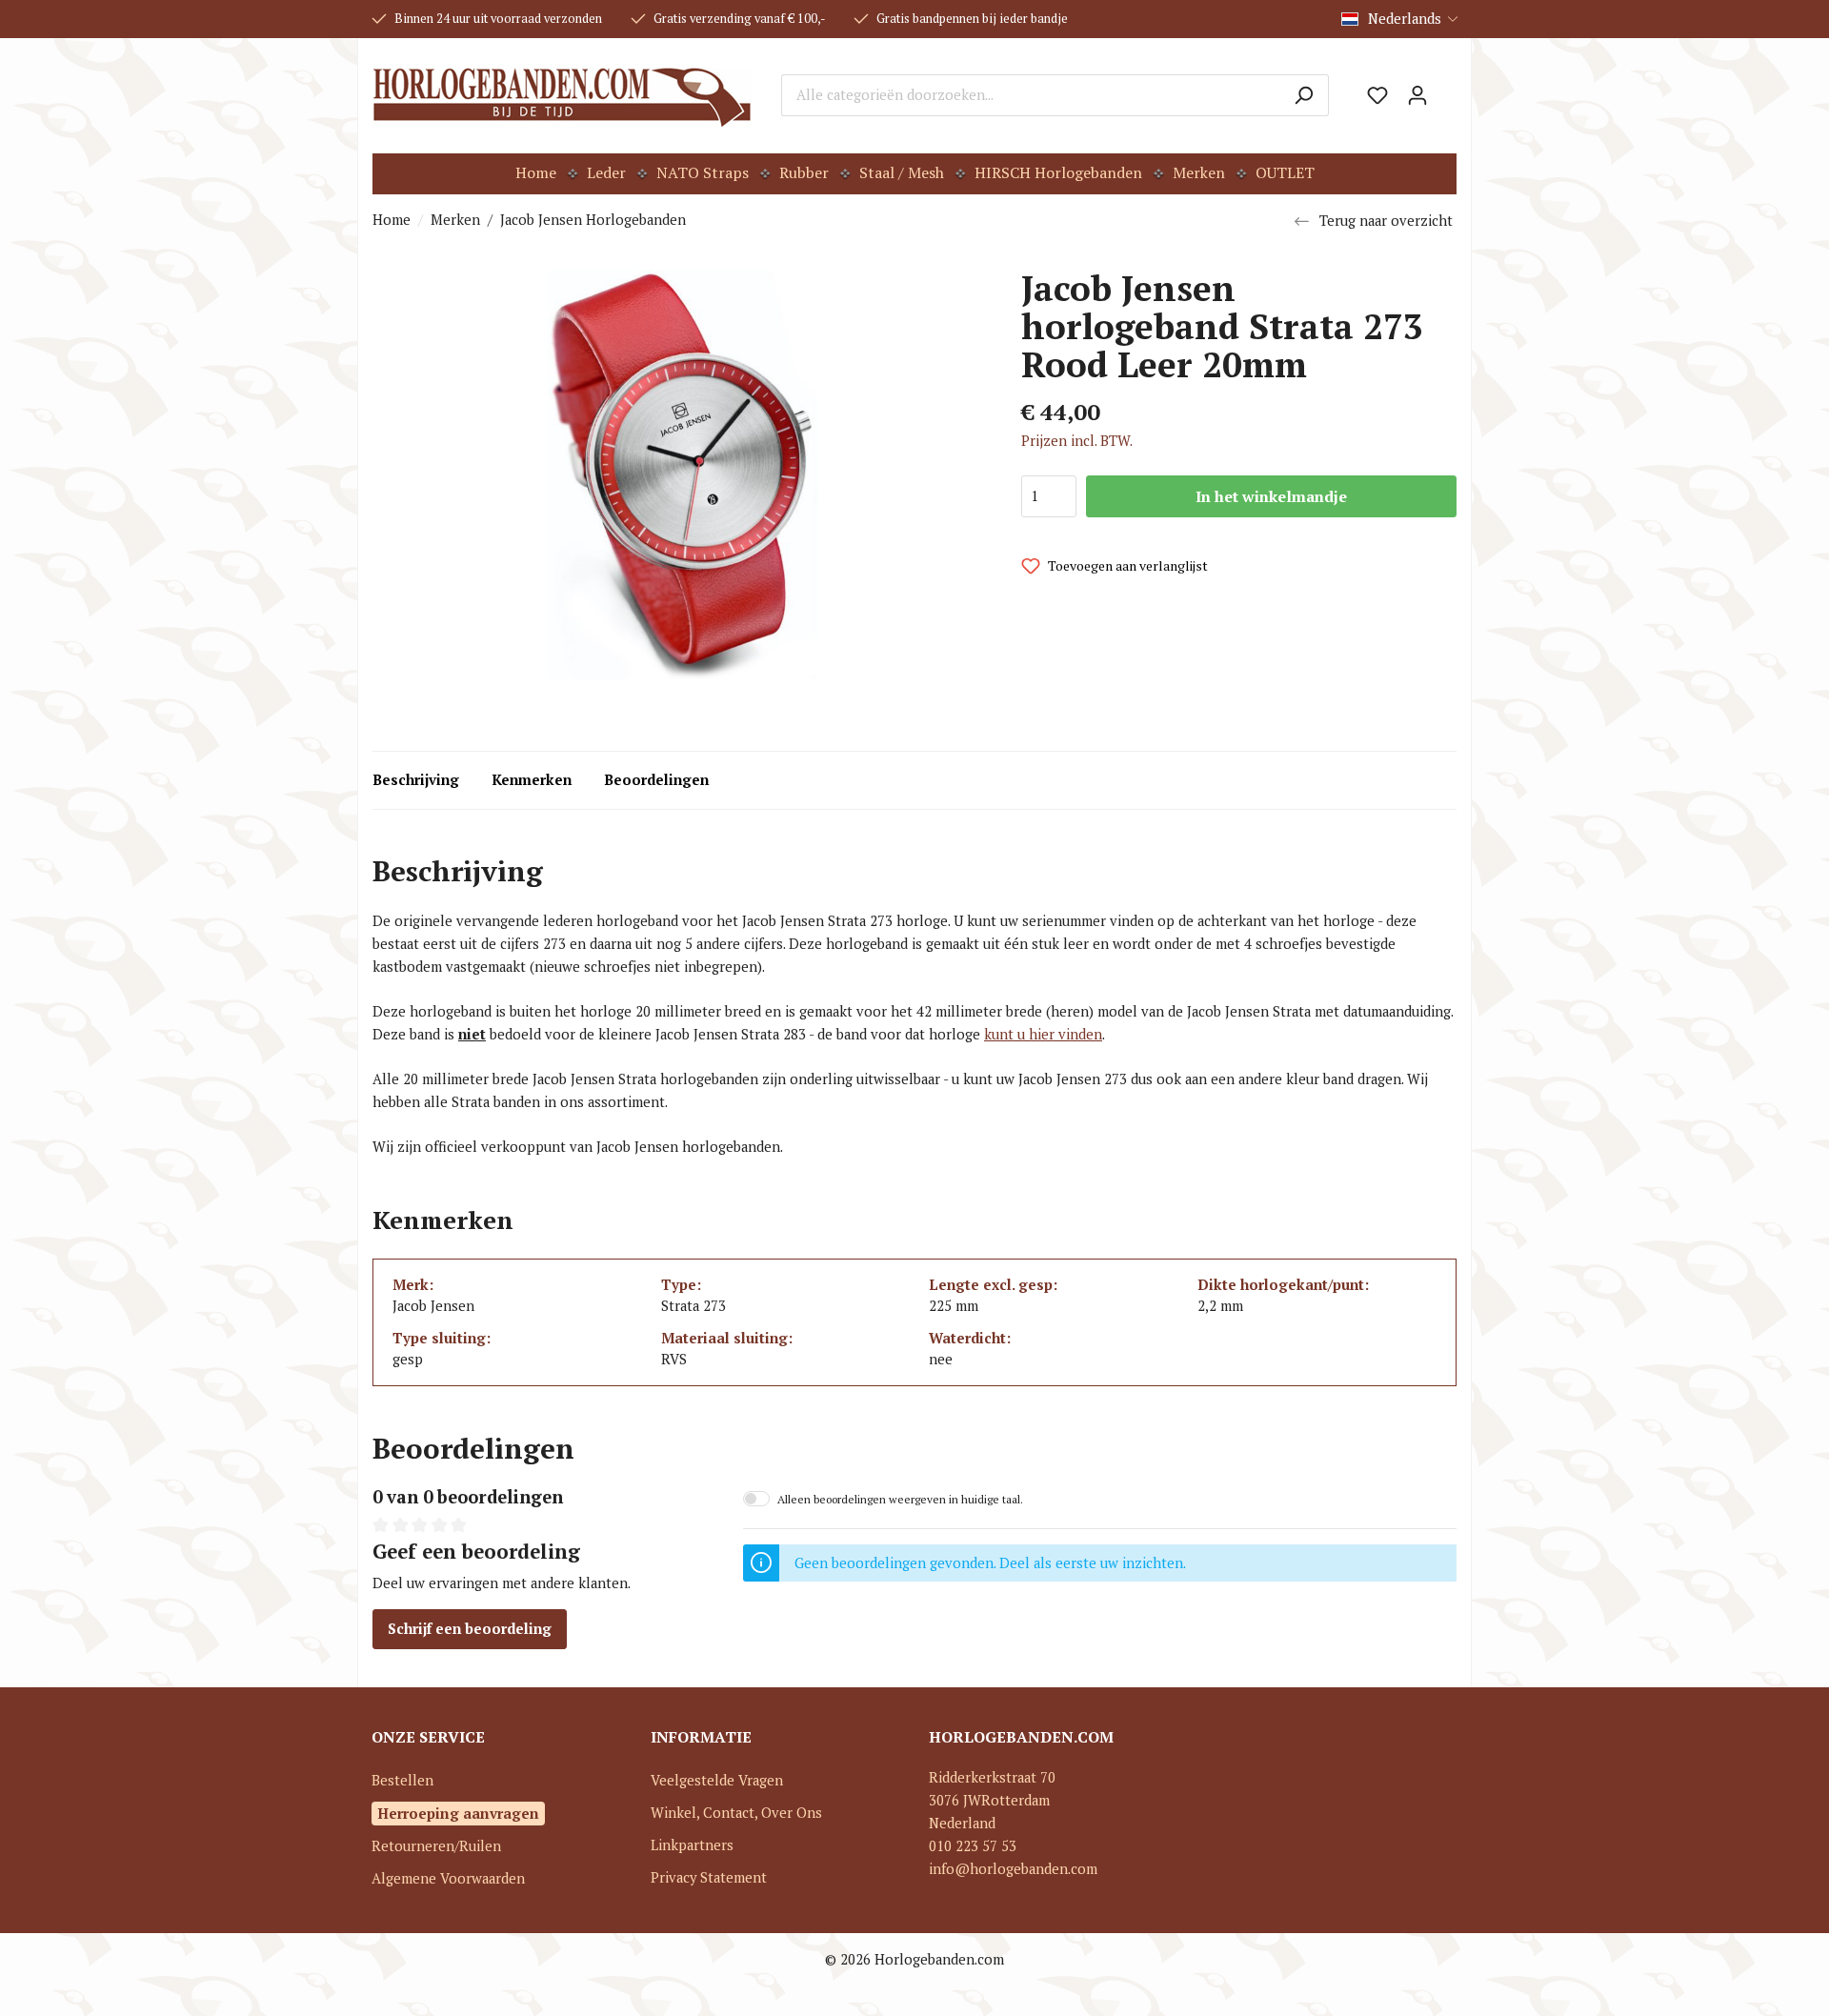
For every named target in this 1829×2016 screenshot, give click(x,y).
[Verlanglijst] (1377, 95)
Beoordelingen (656, 780)
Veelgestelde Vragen (717, 1780)
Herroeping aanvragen (458, 1813)
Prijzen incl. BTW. (1077, 441)
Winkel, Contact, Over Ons (736, 1813)
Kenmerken (532, 780)
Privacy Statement (709, 1877)
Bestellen (402, 1780)
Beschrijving (416, 780)
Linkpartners (692, 1845)
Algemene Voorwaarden (448, 1878)
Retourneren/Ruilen (436, 1846)
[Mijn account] (1417, 95)
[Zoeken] (1304, 95)
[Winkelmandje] (1447, 89)
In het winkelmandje (1271, 496)
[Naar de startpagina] (563, 95)
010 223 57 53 (973, 1846)
